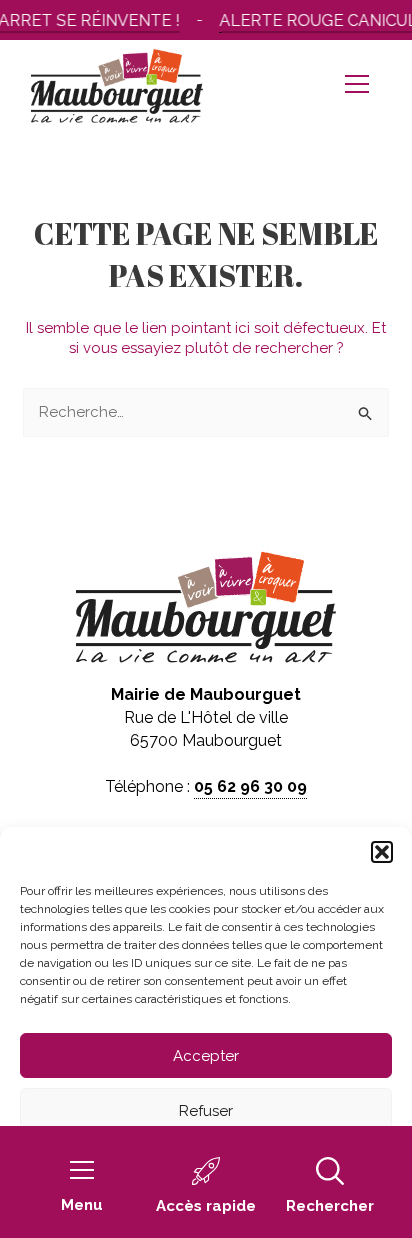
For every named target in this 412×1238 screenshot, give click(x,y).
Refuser (206, 1111)
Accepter (206, 1056)
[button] (382, 852)
